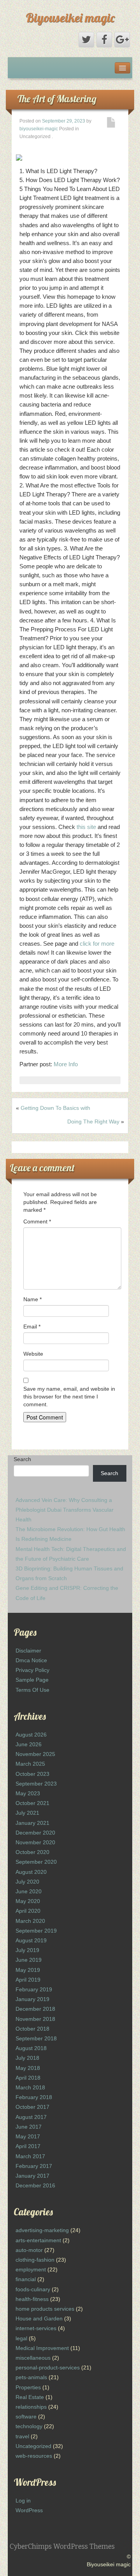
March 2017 (30, 2156)
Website (33, 1354)
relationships (31, 2407)
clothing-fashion (35, 2260)
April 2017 (28, 2146)
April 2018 (28, 2078)
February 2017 (34, 2166)
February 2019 (34, 1989)
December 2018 (35, 2009)
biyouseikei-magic (39, 129)
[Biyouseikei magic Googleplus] (122, 40)
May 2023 (28, 1793)
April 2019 (28, 1980)
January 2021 (32, 1823)
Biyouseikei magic (70, 18)
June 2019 (29, 1960)
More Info (66, 1064)
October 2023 (32, 1774)
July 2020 (27, 1882)
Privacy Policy (32, 1670)
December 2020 (35, 1833)
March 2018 (30, 2087)
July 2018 (27, 2058)
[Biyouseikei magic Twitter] (86, 40)
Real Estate (30, 2397)
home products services (45, 2309)
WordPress (29, 2510)
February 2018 (34, 2097)
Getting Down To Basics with (55, 1108)
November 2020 (35, 1842)
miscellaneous (33, 2358)
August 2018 (31, 2048)
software (26, 2417)
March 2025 (30, 1764)
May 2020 (28, 1901)
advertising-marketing (42, 2230)
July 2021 (27, 1813)
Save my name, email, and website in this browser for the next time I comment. (69, 1397)
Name (32, 1299)
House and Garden (39, 2318)
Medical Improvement (42, 2348)
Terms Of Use (32, 1690)
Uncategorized (33, 2446)
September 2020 (36, 1862)
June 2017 (29, 2127)
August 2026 (31, 1735)
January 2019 (32, 1999)
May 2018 (28, 2068)
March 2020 (30, 1921)
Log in (23, 2501)
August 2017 (31, 2117)
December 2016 (35, 2185)
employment (31, 2269)
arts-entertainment (38, 2240)
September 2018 (36, 2038)
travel (22, 2436)
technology (29, 2426)
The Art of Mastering (57, 99)
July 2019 (27, 1950)
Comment (37, 1221)
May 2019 (28, 1970)
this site (86, 827)
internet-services (36, 2328)
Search (22, 1459)
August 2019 (31, 1940)
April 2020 (28, 1911)
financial (26, 2279)
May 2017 (28, 2136)
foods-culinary (33, 2289)
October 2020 (32, 1852)
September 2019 (36, 1931)
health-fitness (32, 2299)
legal (21, 2338)
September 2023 (36, 1784)
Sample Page (32, 1680)
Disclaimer (28, 1651)
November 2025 (35, 1754)
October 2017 (32, 2107)
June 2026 (29, 1744)
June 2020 (29, 1891)
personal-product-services (48, 2367)
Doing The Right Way (93, 1122)
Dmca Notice (31, 1660)
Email (32, 1327)
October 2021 (32, 1803)
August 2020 (31, 1872)
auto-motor (29, 2250)
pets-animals (31, 2377)
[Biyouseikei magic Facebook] (104, 40)
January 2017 (32, 2176)
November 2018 (35, 2019)
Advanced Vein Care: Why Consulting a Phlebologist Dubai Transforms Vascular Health (65, 1510)
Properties (28, 2387)
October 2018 (32, 2029)
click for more (97, 944)
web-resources (34, 2456)
